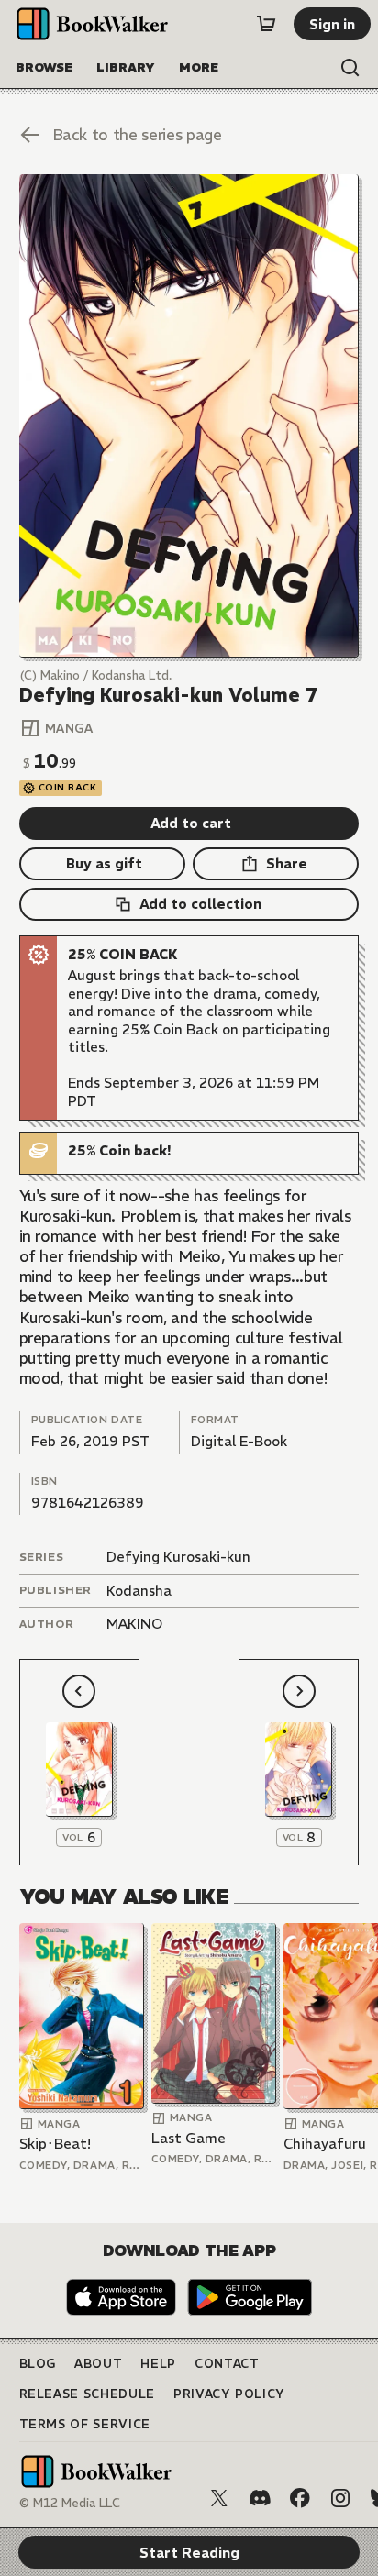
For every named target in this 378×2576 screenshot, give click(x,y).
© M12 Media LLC (70, 2503)
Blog (38, 2364)
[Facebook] (300, 2498)
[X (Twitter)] (219, 2498)
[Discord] (260, 2498)
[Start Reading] (189, 416)
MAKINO (134, 1624)
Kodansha (139, 1591)
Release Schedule (87, 2394)
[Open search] (350, 68)
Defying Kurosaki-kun (178, 1557)
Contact (227, 2364)
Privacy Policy (229, 2394)
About (98, 2364)
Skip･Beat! (55, 2144)
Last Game (189, 2138)
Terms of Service (85, 2424)
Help (158, 2364)
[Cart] (266, 24)
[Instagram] (340, 2498)
